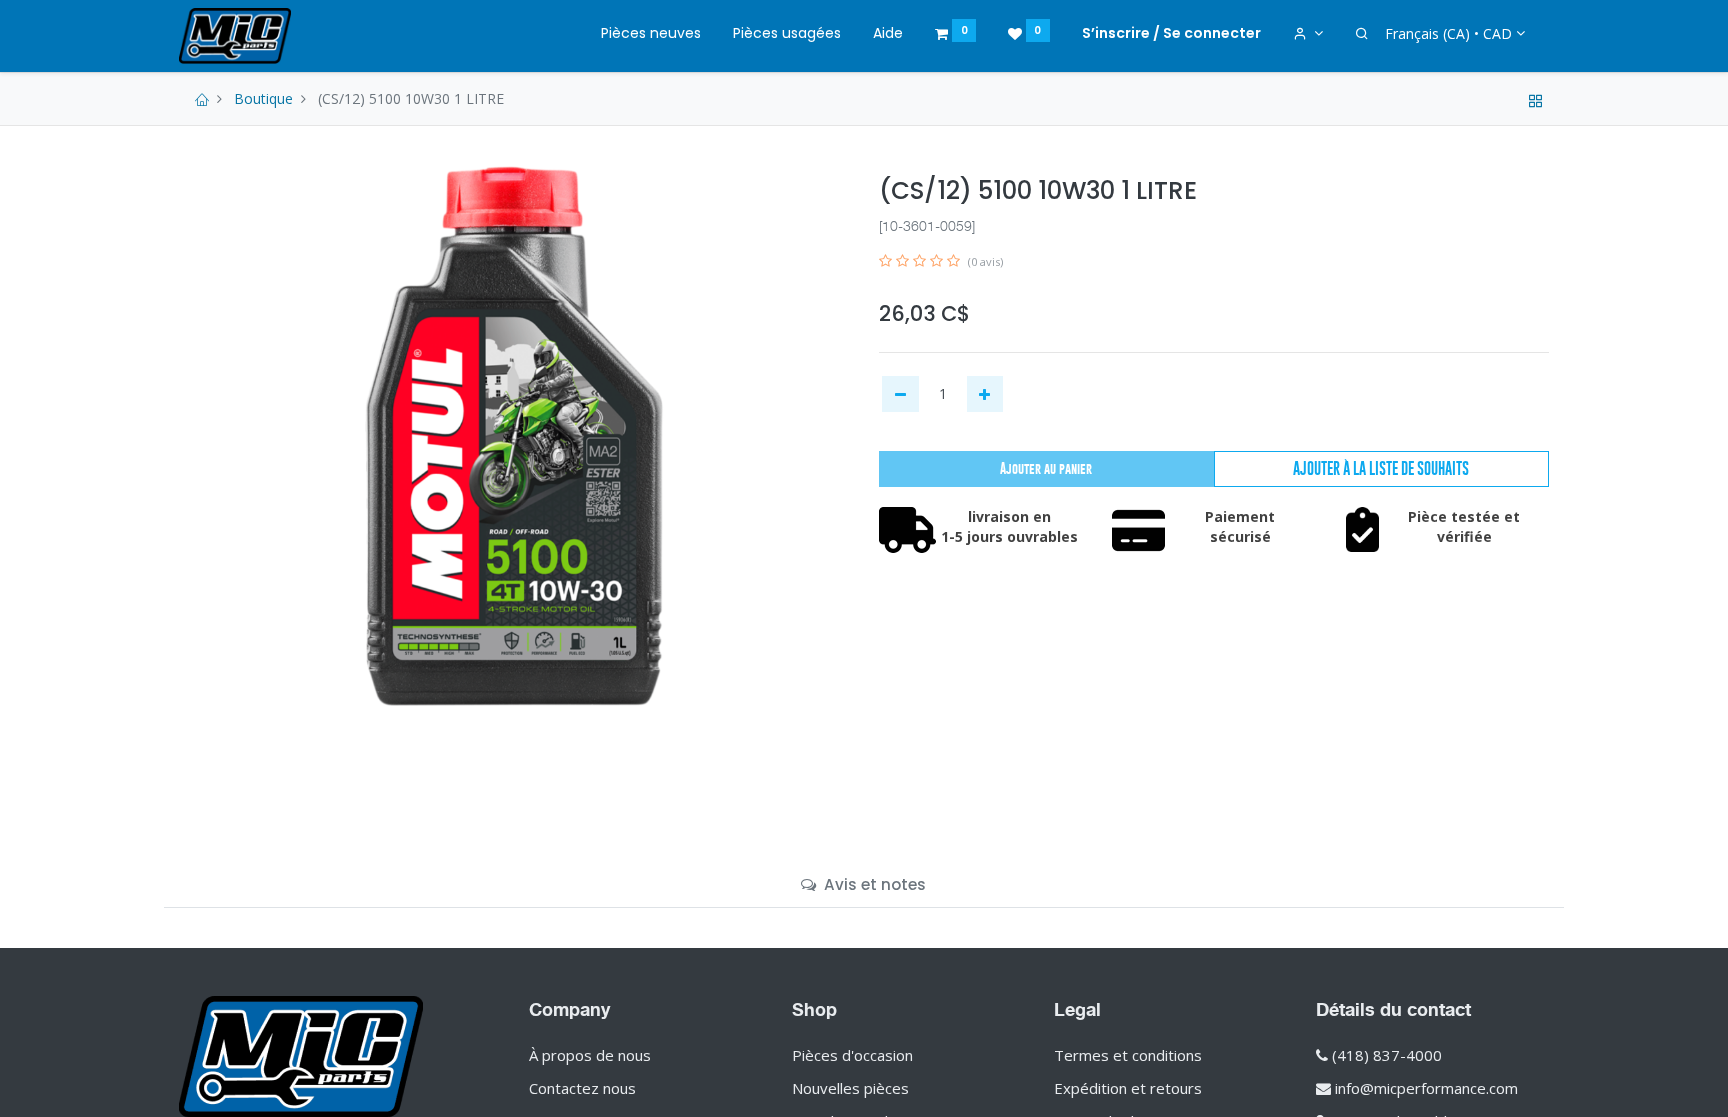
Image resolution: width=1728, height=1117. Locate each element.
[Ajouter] (985, 394)
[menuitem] (651, 34)
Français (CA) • (1448, 33)
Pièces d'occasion (852, 1055)
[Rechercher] (1362, 34)
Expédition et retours (1128, 1088)
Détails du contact (1393, 1009)
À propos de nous (590, 1055)
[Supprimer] (900, 394)
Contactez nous (582, 1088)
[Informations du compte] (1308, 34)
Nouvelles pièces (850, 1088)
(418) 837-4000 (1387, 1055)
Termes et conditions (1128, 1055)
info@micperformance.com (1426, 1088)
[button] (1381, 469)
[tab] (863, 884)
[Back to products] (1536, 98)
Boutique (263, 98)
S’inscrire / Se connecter (1171, 33)
